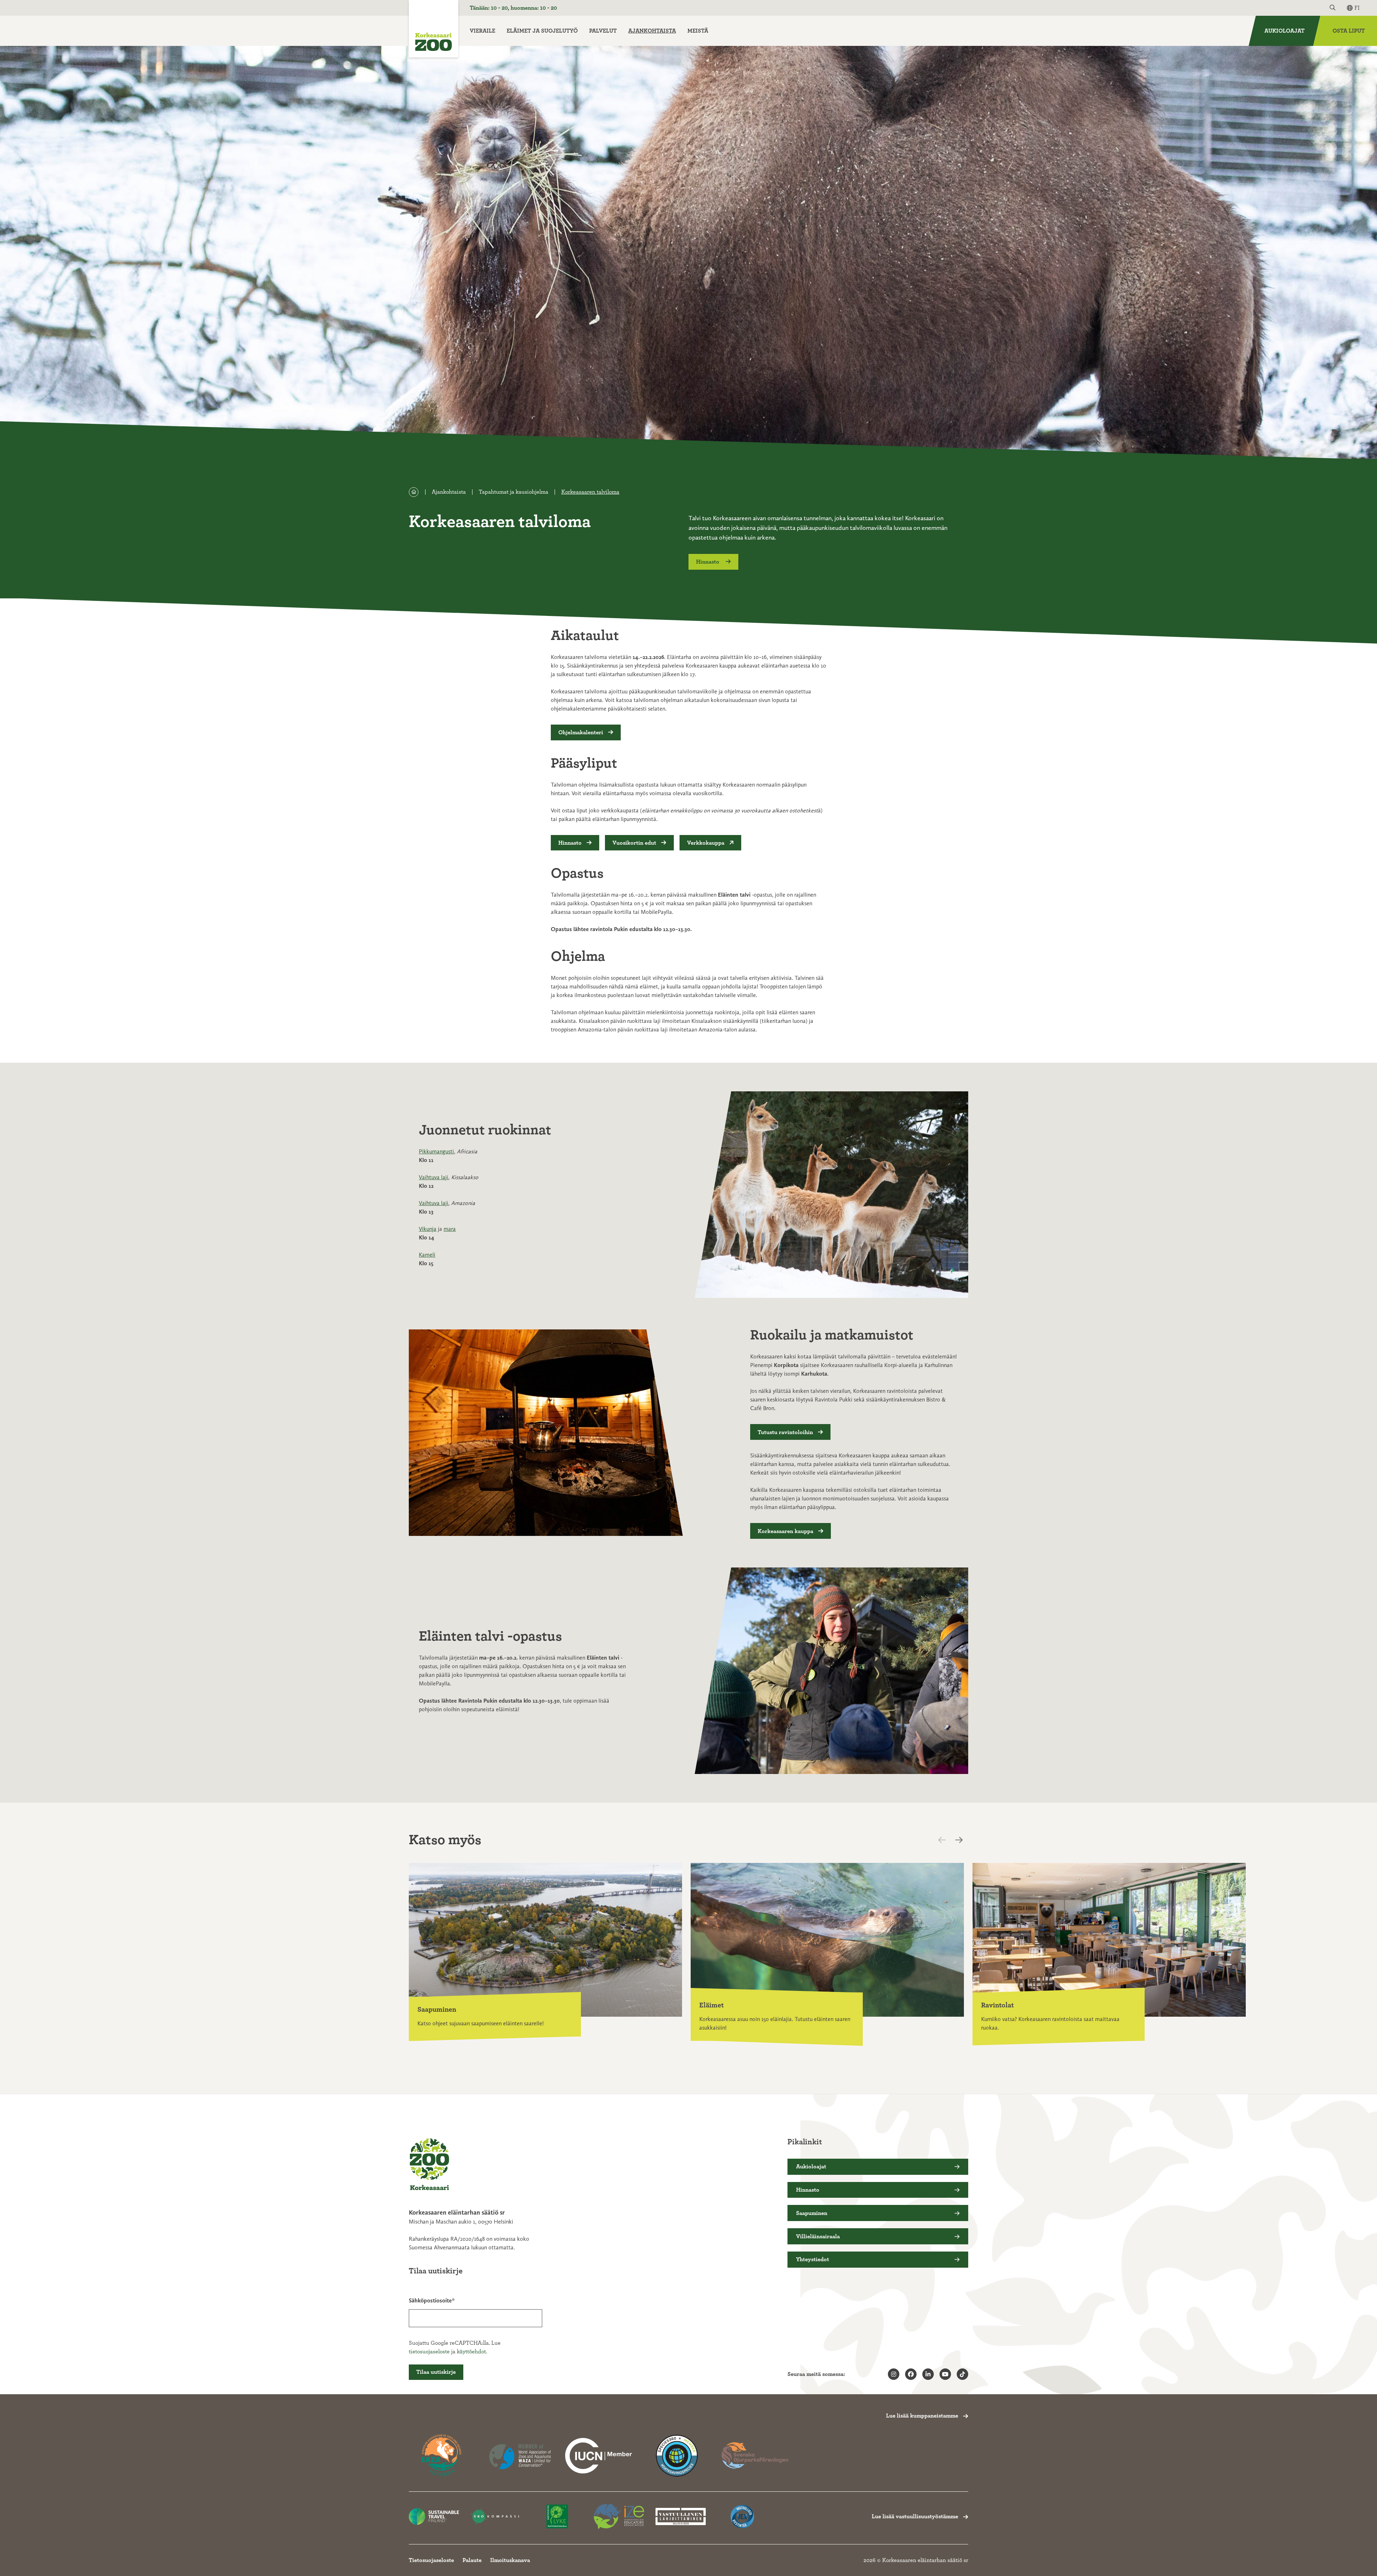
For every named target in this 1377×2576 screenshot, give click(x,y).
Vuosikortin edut (634, 843)
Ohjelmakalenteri (581, 732)
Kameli (427, 1255)
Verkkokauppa (706, 843)
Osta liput (1349, 31)
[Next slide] (961, 1840)
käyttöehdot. (472, 2352)
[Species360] (677, 2456)
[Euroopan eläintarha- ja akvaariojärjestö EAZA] (442, 2456)
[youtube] (945, 2374)
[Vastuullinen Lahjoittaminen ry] (681, 2517)
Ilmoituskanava (510, 2560)
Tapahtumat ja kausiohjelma (514, 492)
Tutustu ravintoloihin (785, 1432)
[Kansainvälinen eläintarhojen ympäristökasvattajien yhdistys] (619, 2517)
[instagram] (894, 2374)
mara (450, 1229)
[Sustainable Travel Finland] (434, 2517)
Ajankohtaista (652, 31)
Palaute (472, 2560)
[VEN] (742, 2517)
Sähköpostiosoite (430, 2300)
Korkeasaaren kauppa (785, 1531)
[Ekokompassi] (496, 2517)
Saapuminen (812, 2213)
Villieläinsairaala (818, 2236)
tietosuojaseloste (429, 2352)
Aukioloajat (1284, 31)
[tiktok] (962, 2374)
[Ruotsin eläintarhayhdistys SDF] (755, 2456)
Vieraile (482, 31)
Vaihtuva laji (434, 1177)
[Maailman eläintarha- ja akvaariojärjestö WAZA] (520, 2456)
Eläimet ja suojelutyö (542, 31)
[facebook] (911, 2374)
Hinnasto (708, 562)
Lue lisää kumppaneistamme (922, 2416)
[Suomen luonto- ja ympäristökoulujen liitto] (557, 2517)
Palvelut (603, 31)
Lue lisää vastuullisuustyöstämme (915, 2516)
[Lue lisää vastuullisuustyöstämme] (598, 2456)
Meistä (698, 31)
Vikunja (428, 1229)
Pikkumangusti (436, 1151)
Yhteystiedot (813, 2259)
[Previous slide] (948, 1840)
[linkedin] (928, 2374)
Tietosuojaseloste (431, 2560)
